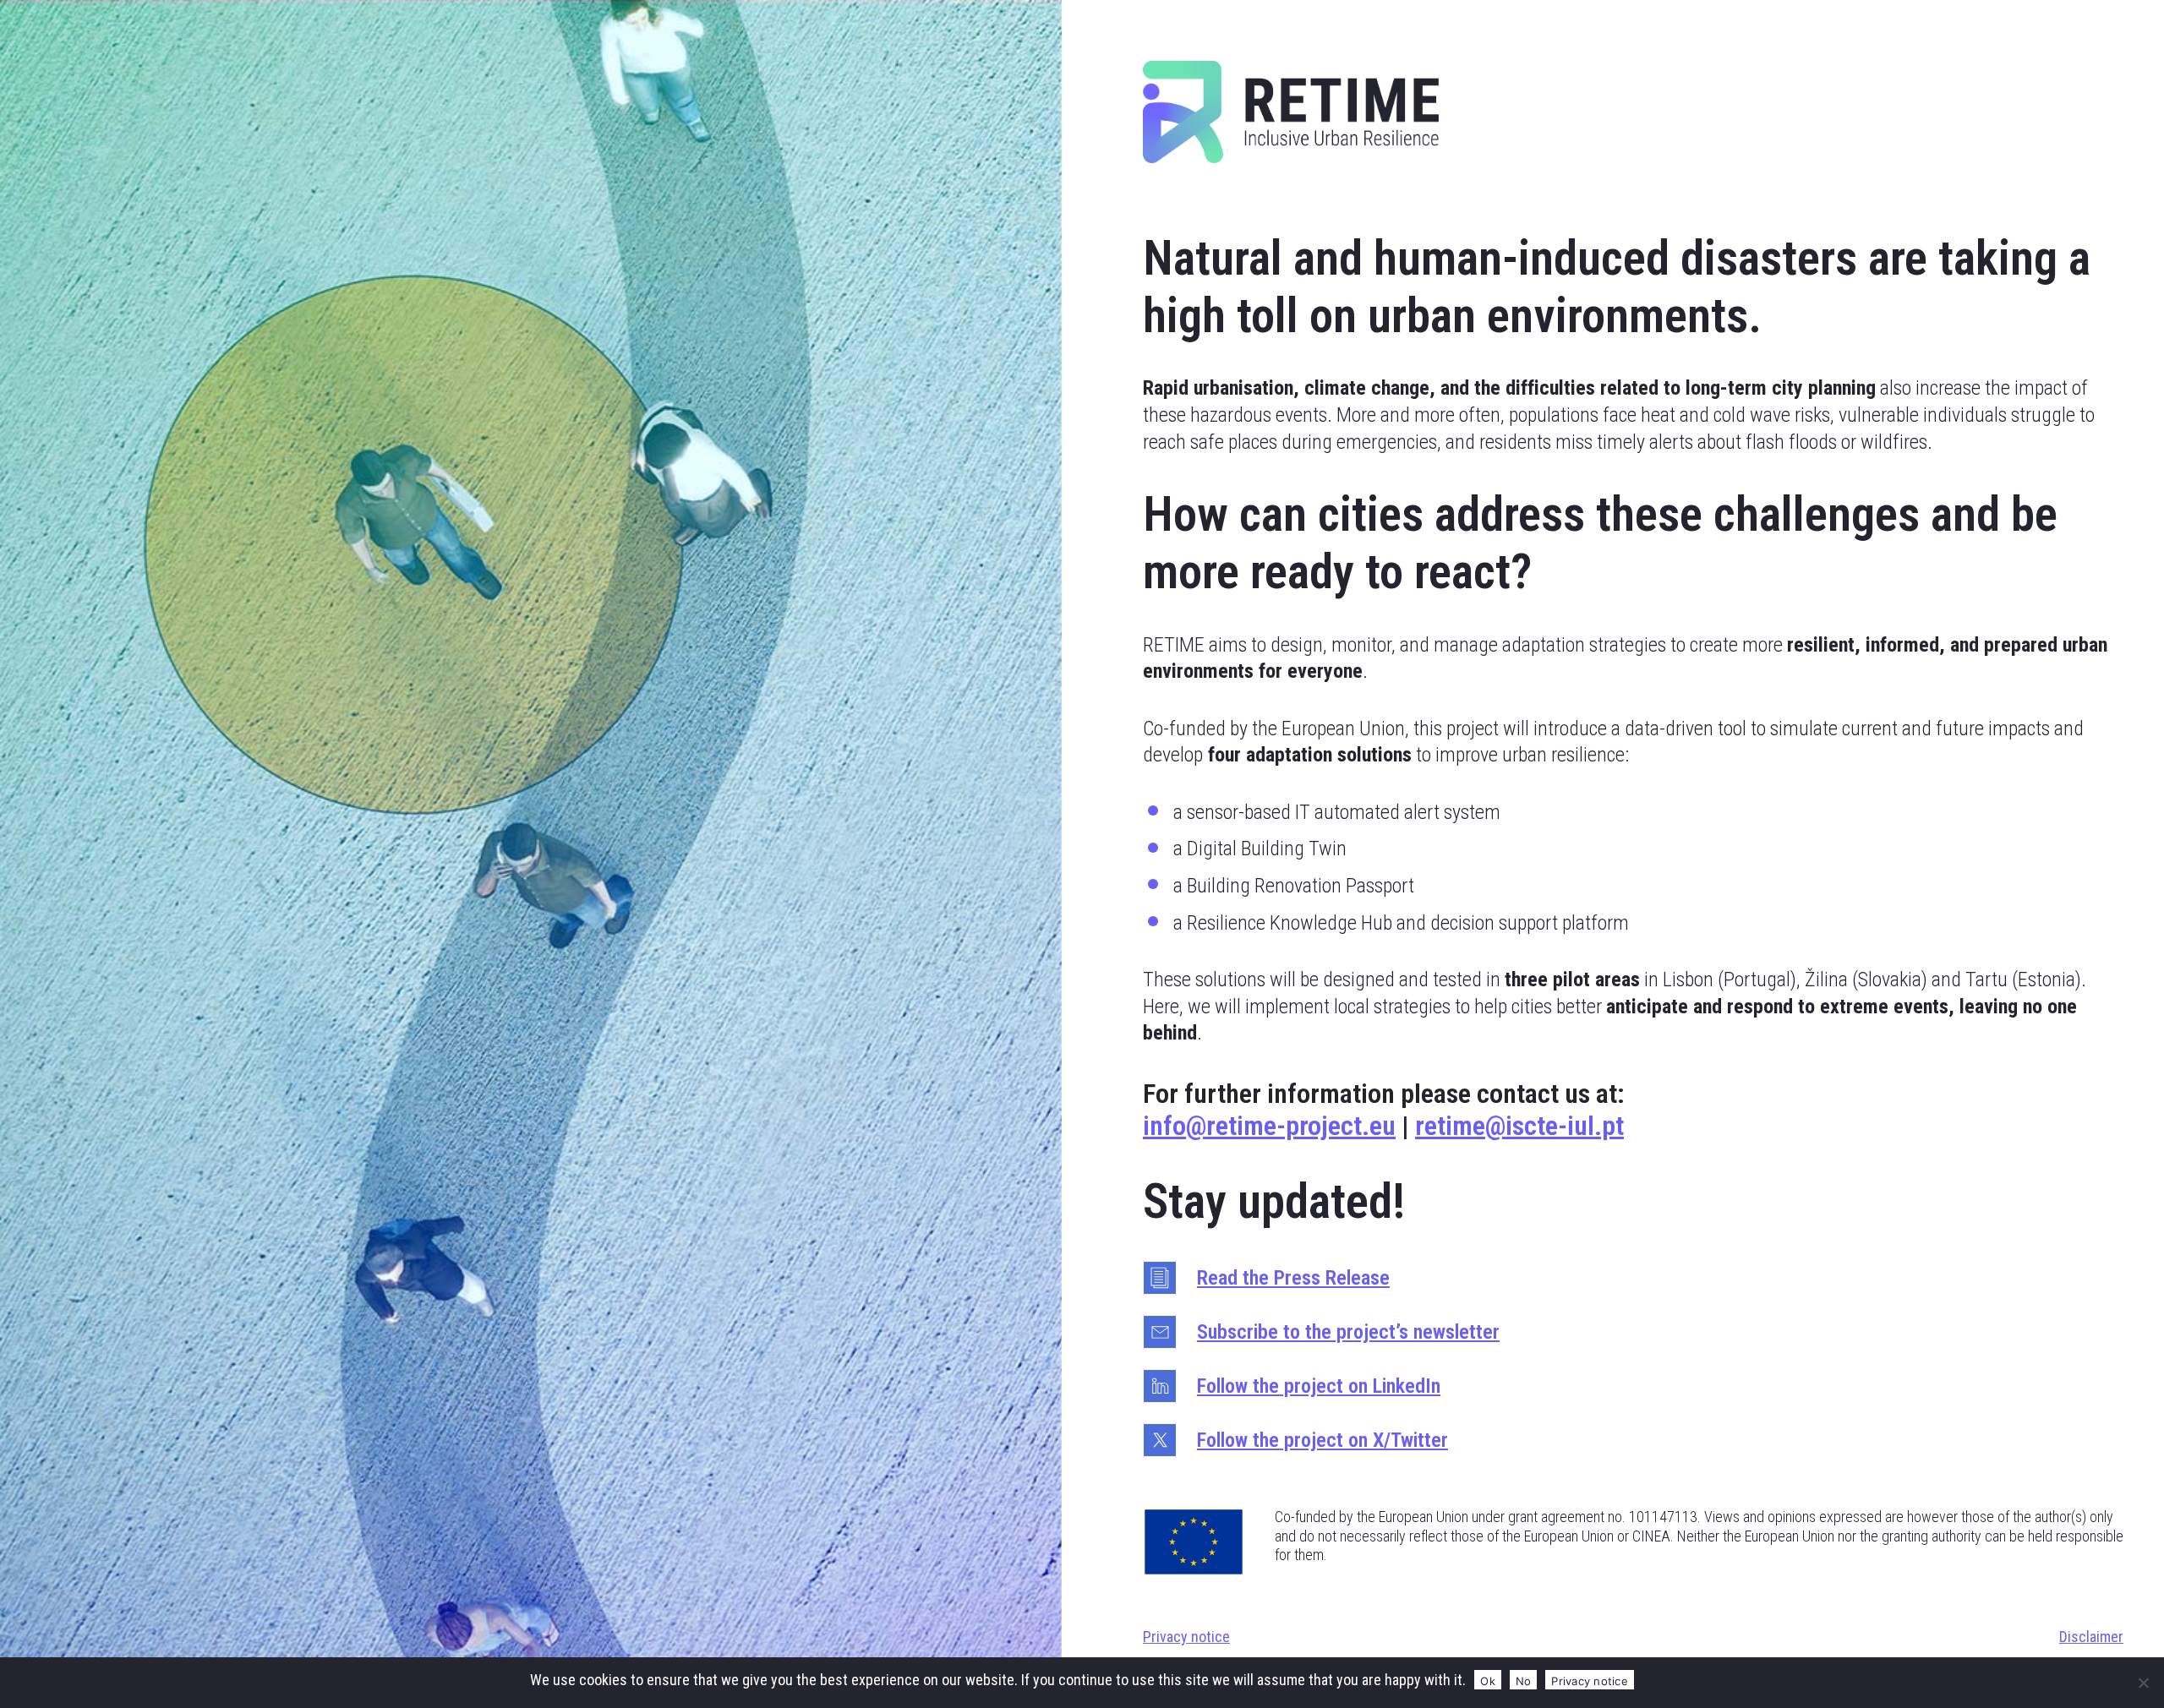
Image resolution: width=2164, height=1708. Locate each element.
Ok (1488, 1681)
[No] (2143, 1683)
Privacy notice (1186, 1637)
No (1524, 1681)
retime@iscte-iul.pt (1519, 1126)
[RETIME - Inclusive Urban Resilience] (1291, 115)
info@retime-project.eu (1269, 1126)
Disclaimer (2091, 1637)
